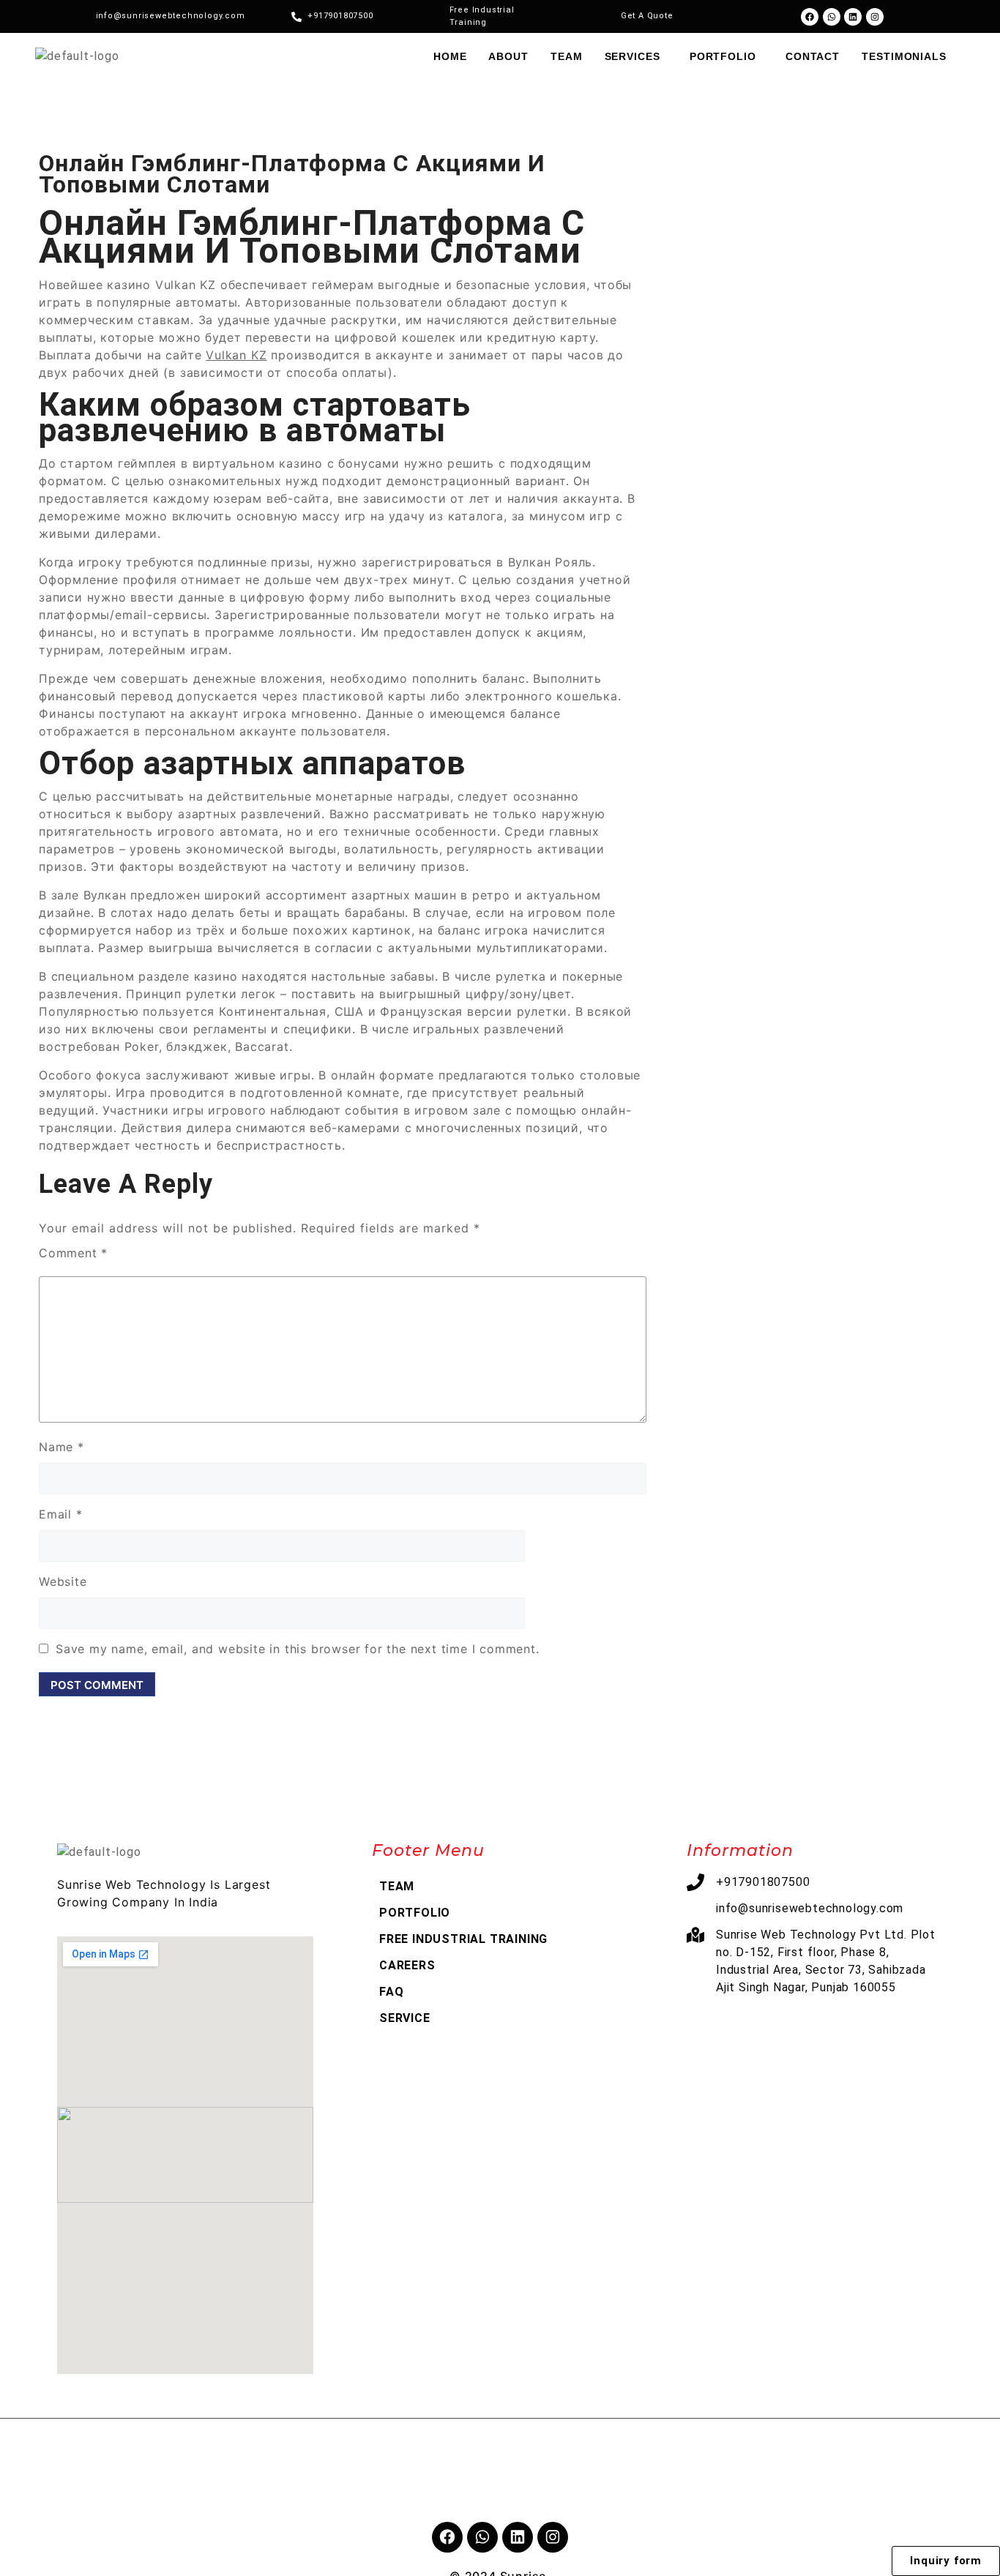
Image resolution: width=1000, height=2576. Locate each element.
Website (63, 1581)
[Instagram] (875, 17)
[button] (636, 56)
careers (407, 1965)
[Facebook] (810, 17)
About (508, 56)
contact (813, 56)
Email (61, 1514)
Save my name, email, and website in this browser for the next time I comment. (298, 1649)
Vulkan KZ (236, 355)
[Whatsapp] (832, 17)
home (450, 56)
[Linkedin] (853, 17)
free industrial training (463, 1939)
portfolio (723, 56)
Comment (73, 1253)
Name (61, 1447)
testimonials (904, 56)
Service (405, 2018)
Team (567, 56)
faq (391, 1992)
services (633, 56)
